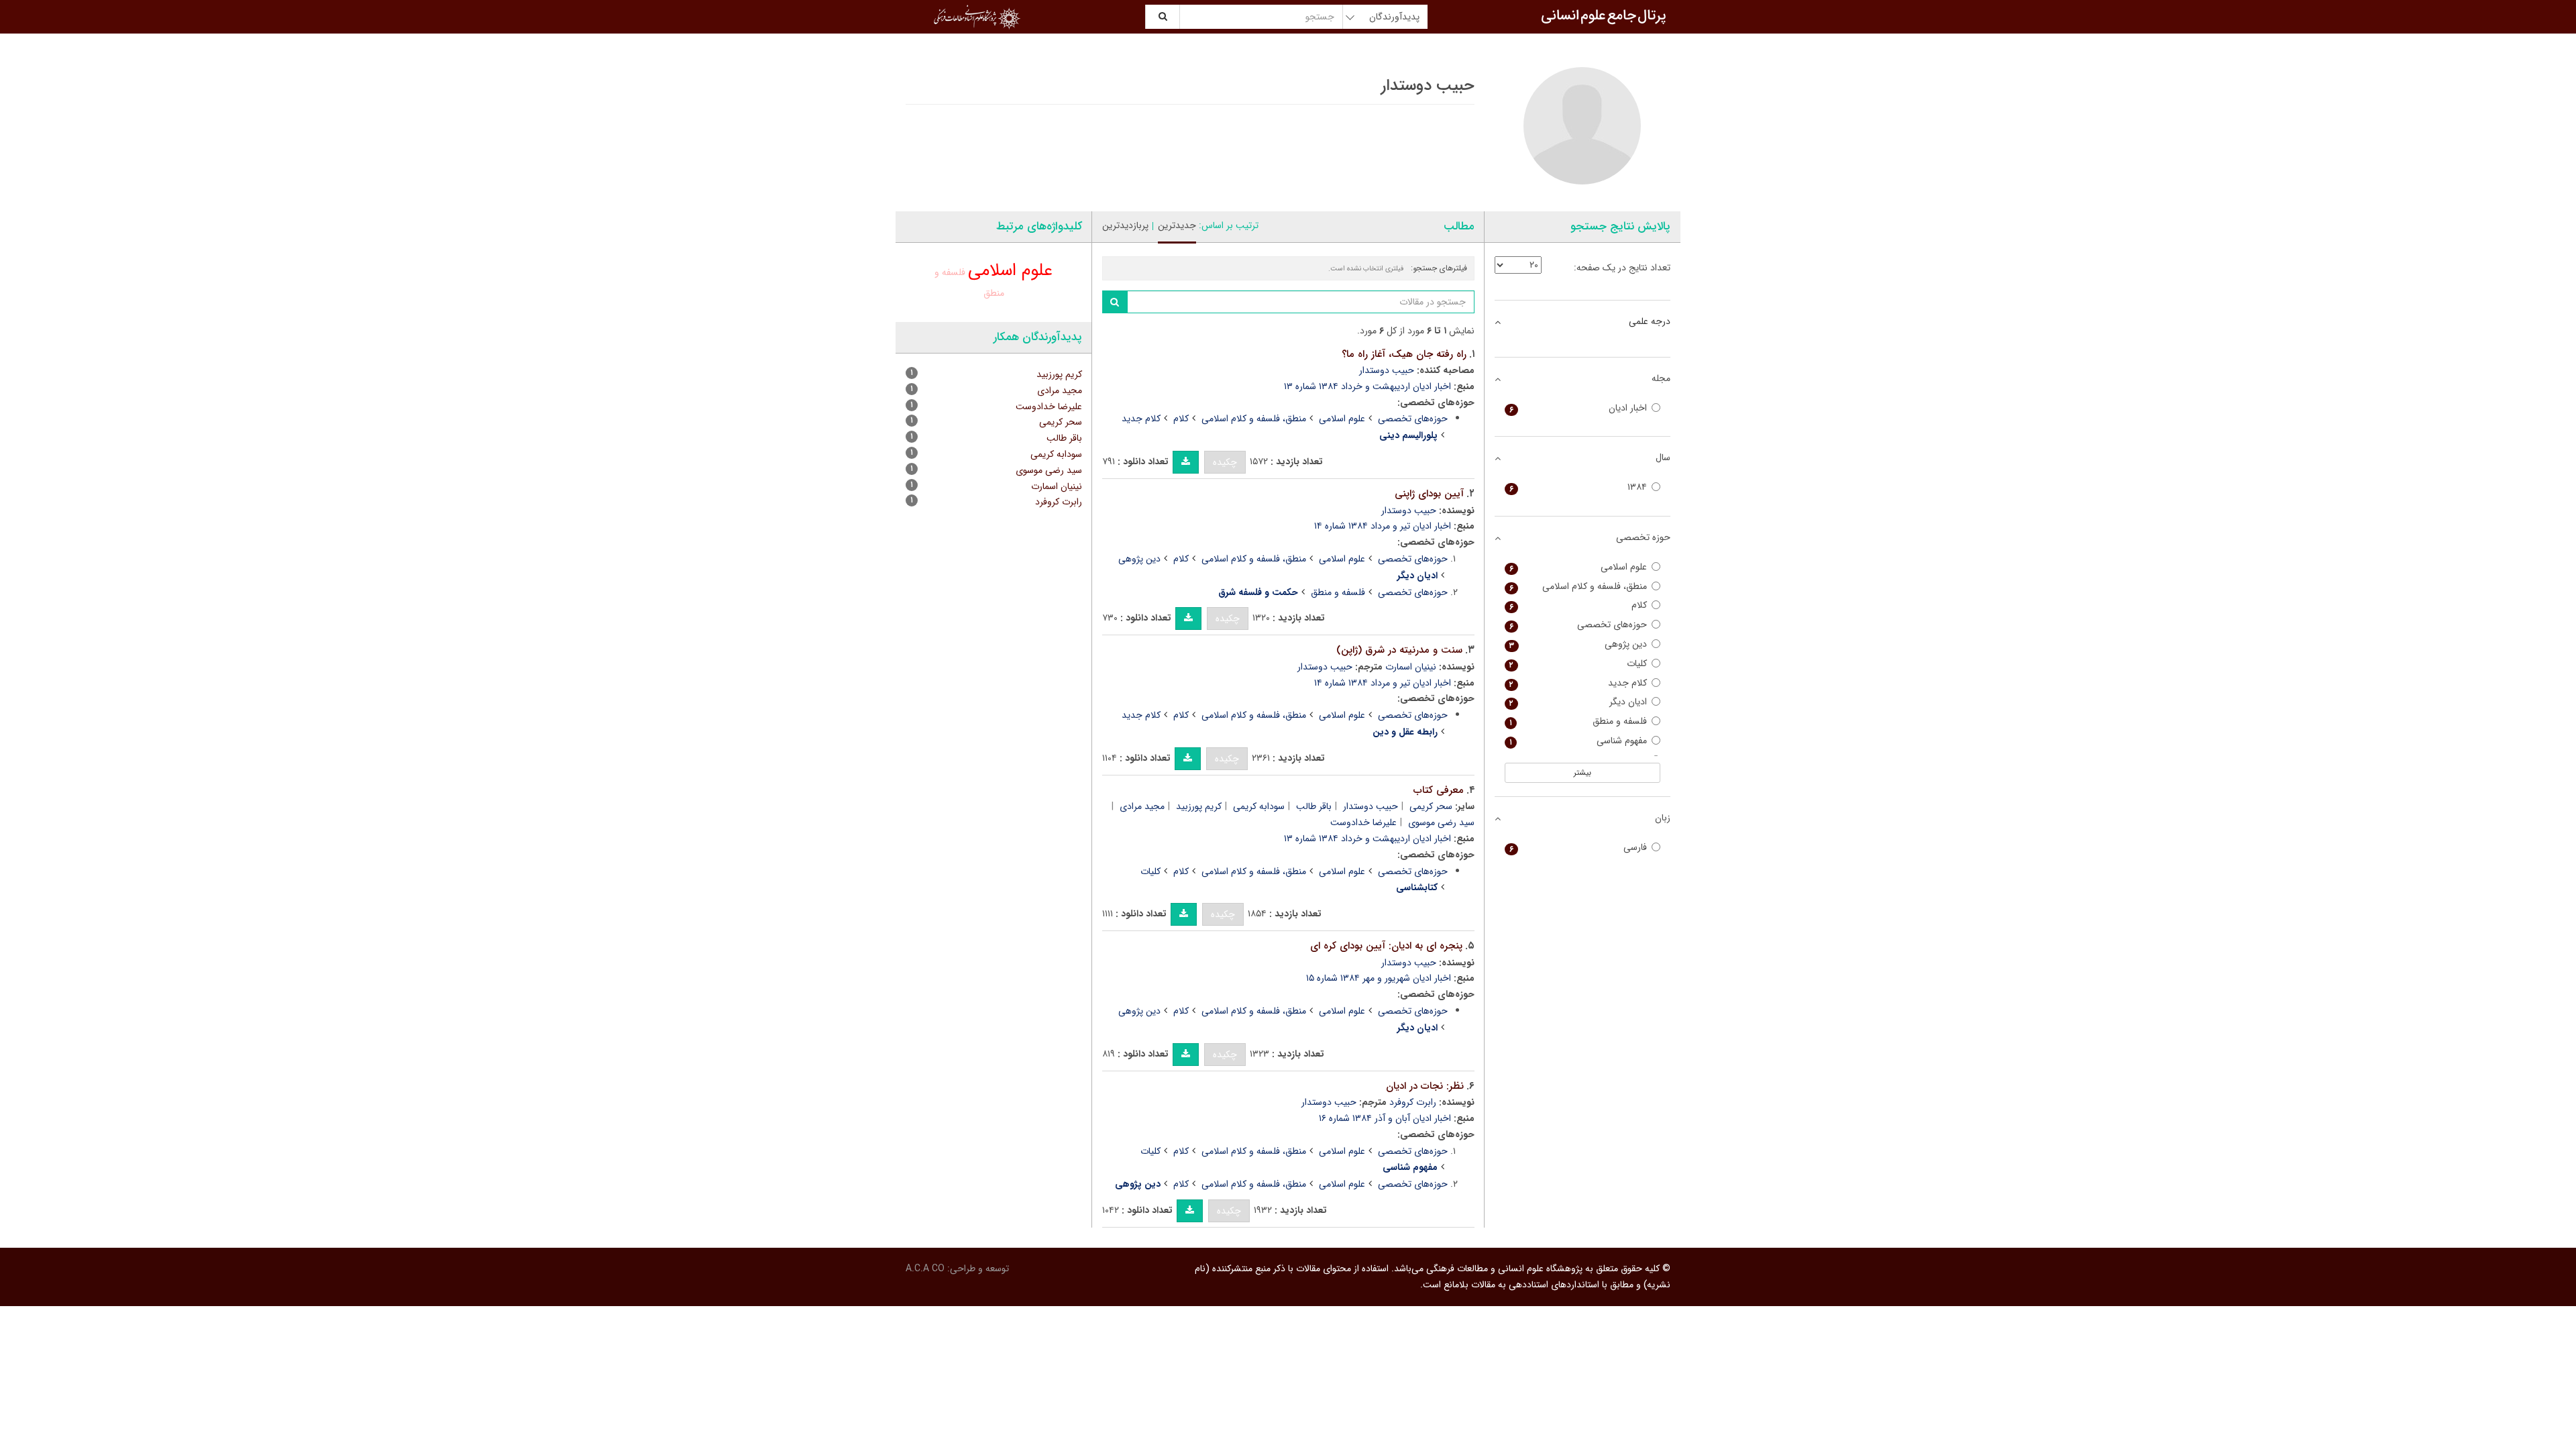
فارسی (1578, 848)
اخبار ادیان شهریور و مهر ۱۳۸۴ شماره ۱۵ (1379, 978)
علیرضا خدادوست (1363, 822)
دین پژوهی (1139, 559)
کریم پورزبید (1199, 806)
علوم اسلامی (1342, 419)
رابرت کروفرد (1413, 1102)
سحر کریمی (1431, 806)
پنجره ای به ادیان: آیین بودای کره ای (1386, 946)
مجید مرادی (1142, 806)
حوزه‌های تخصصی (1413, 419)
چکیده (1225, 462)
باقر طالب (1314, 806)
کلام (1181, 419)
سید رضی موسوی (1049, 470)
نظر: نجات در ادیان (1425, 1086)
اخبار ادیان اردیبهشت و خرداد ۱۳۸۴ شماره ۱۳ (1367, 386)
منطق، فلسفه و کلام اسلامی (1254, 419)
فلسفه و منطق (1338, 592)
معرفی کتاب (1439, 790)
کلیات (1150, 871)
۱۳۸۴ (1578, 487)
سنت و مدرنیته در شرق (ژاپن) (1399, 650)
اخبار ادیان (1578, 408)
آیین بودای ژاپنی (1429, 494)
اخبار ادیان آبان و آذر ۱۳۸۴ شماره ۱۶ (1385, 1118)
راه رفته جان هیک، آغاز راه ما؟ (1404, 354)
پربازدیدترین (1125, 225)
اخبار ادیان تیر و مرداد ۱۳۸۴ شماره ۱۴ (1383, 526)
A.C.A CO (925, 1269)
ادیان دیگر (1578, 702)
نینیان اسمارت (1411, 667)
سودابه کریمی (1259, 806)
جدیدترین (1177, 225)
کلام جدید (1141, 419)
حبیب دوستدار (1387, 370)
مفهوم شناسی (1578, 741)
